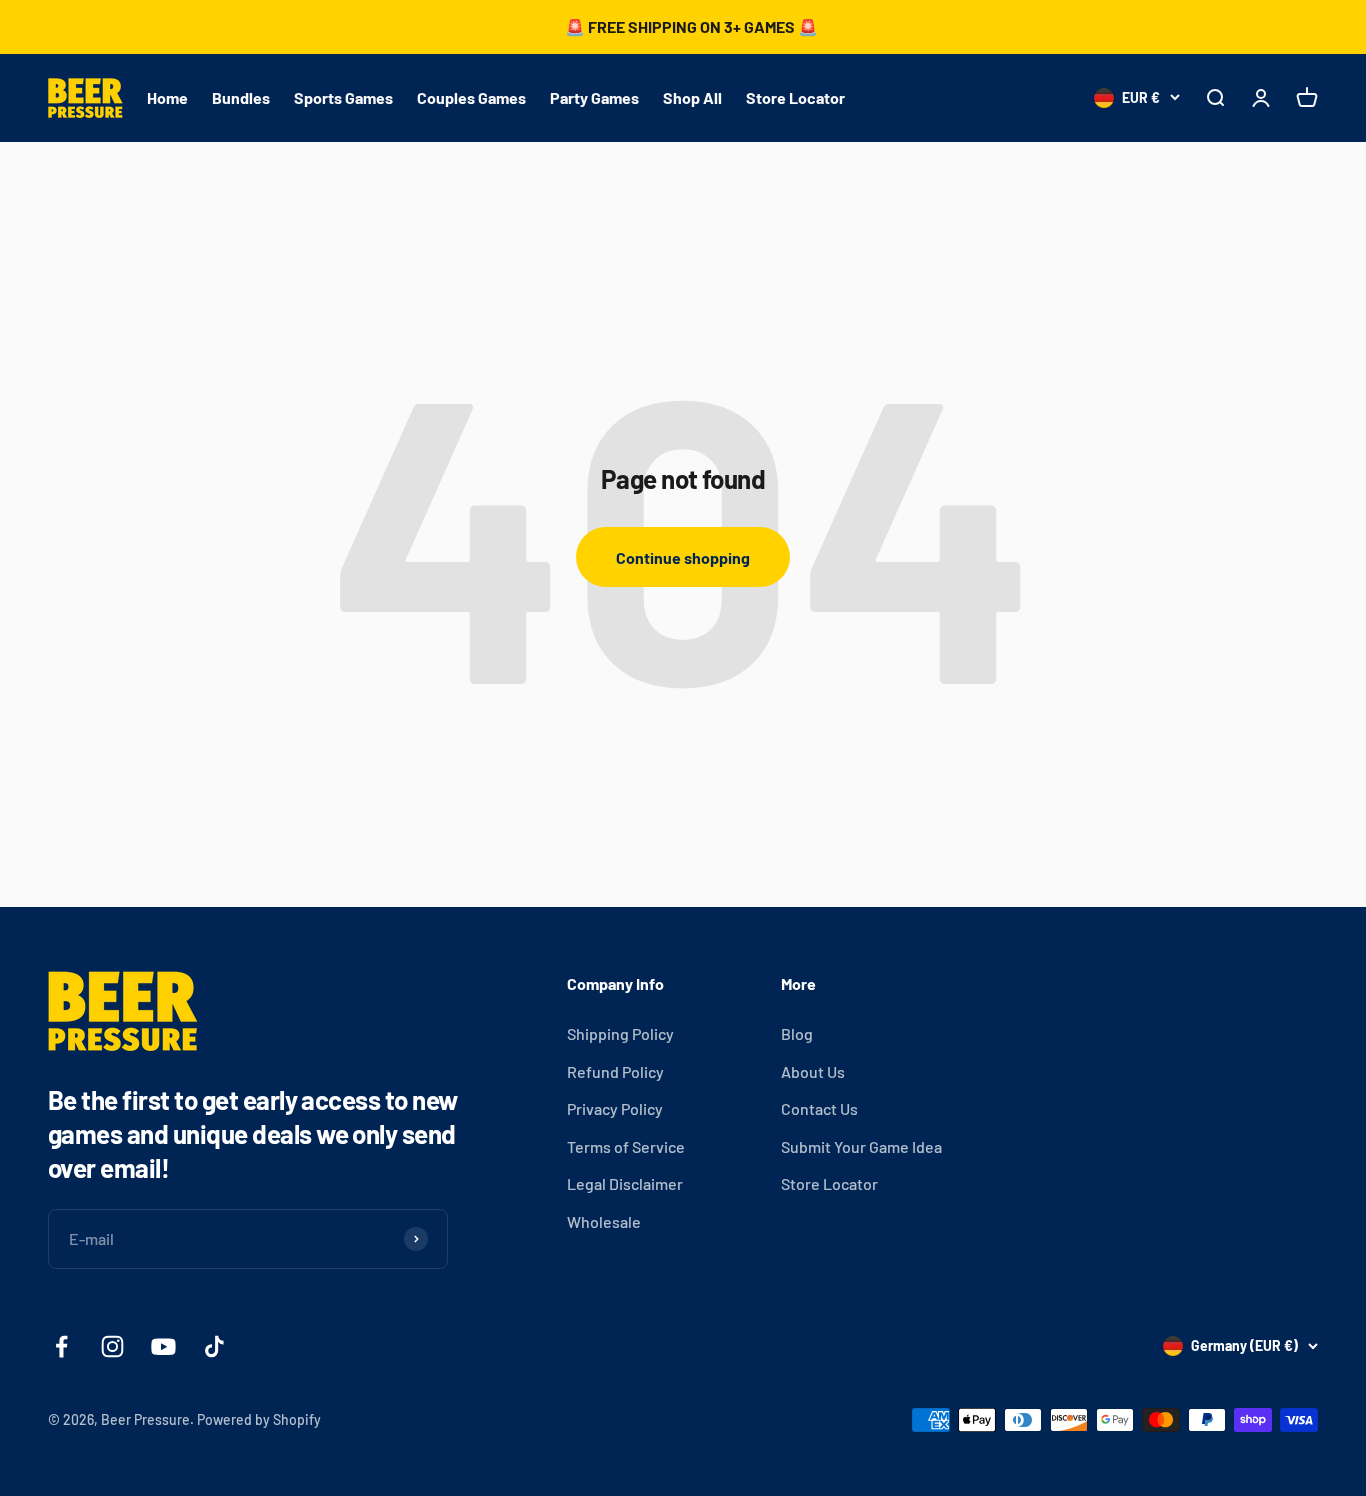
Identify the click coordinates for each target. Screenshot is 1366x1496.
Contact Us (819, 1108)
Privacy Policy (615, 1108)
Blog (797, 1033)
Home (167, 97)
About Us (813, 1071)
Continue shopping (683, 557)
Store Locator (795, 97)
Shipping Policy (620, 1033)
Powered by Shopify (259, 1419)
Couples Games (471, 97)
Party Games (594, 97)
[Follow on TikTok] (214, 1346)
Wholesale (604, 1221)
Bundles (241, 97)
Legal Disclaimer (625, 1183)
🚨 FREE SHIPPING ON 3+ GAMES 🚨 (691, 26)
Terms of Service (626, 1146)
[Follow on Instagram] (112, 1346)
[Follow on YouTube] (163, 1346)
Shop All (692, 97)
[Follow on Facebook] (61, 1346)
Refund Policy (615, 1071)
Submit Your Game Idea (861, 1146)
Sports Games (343, 97)
